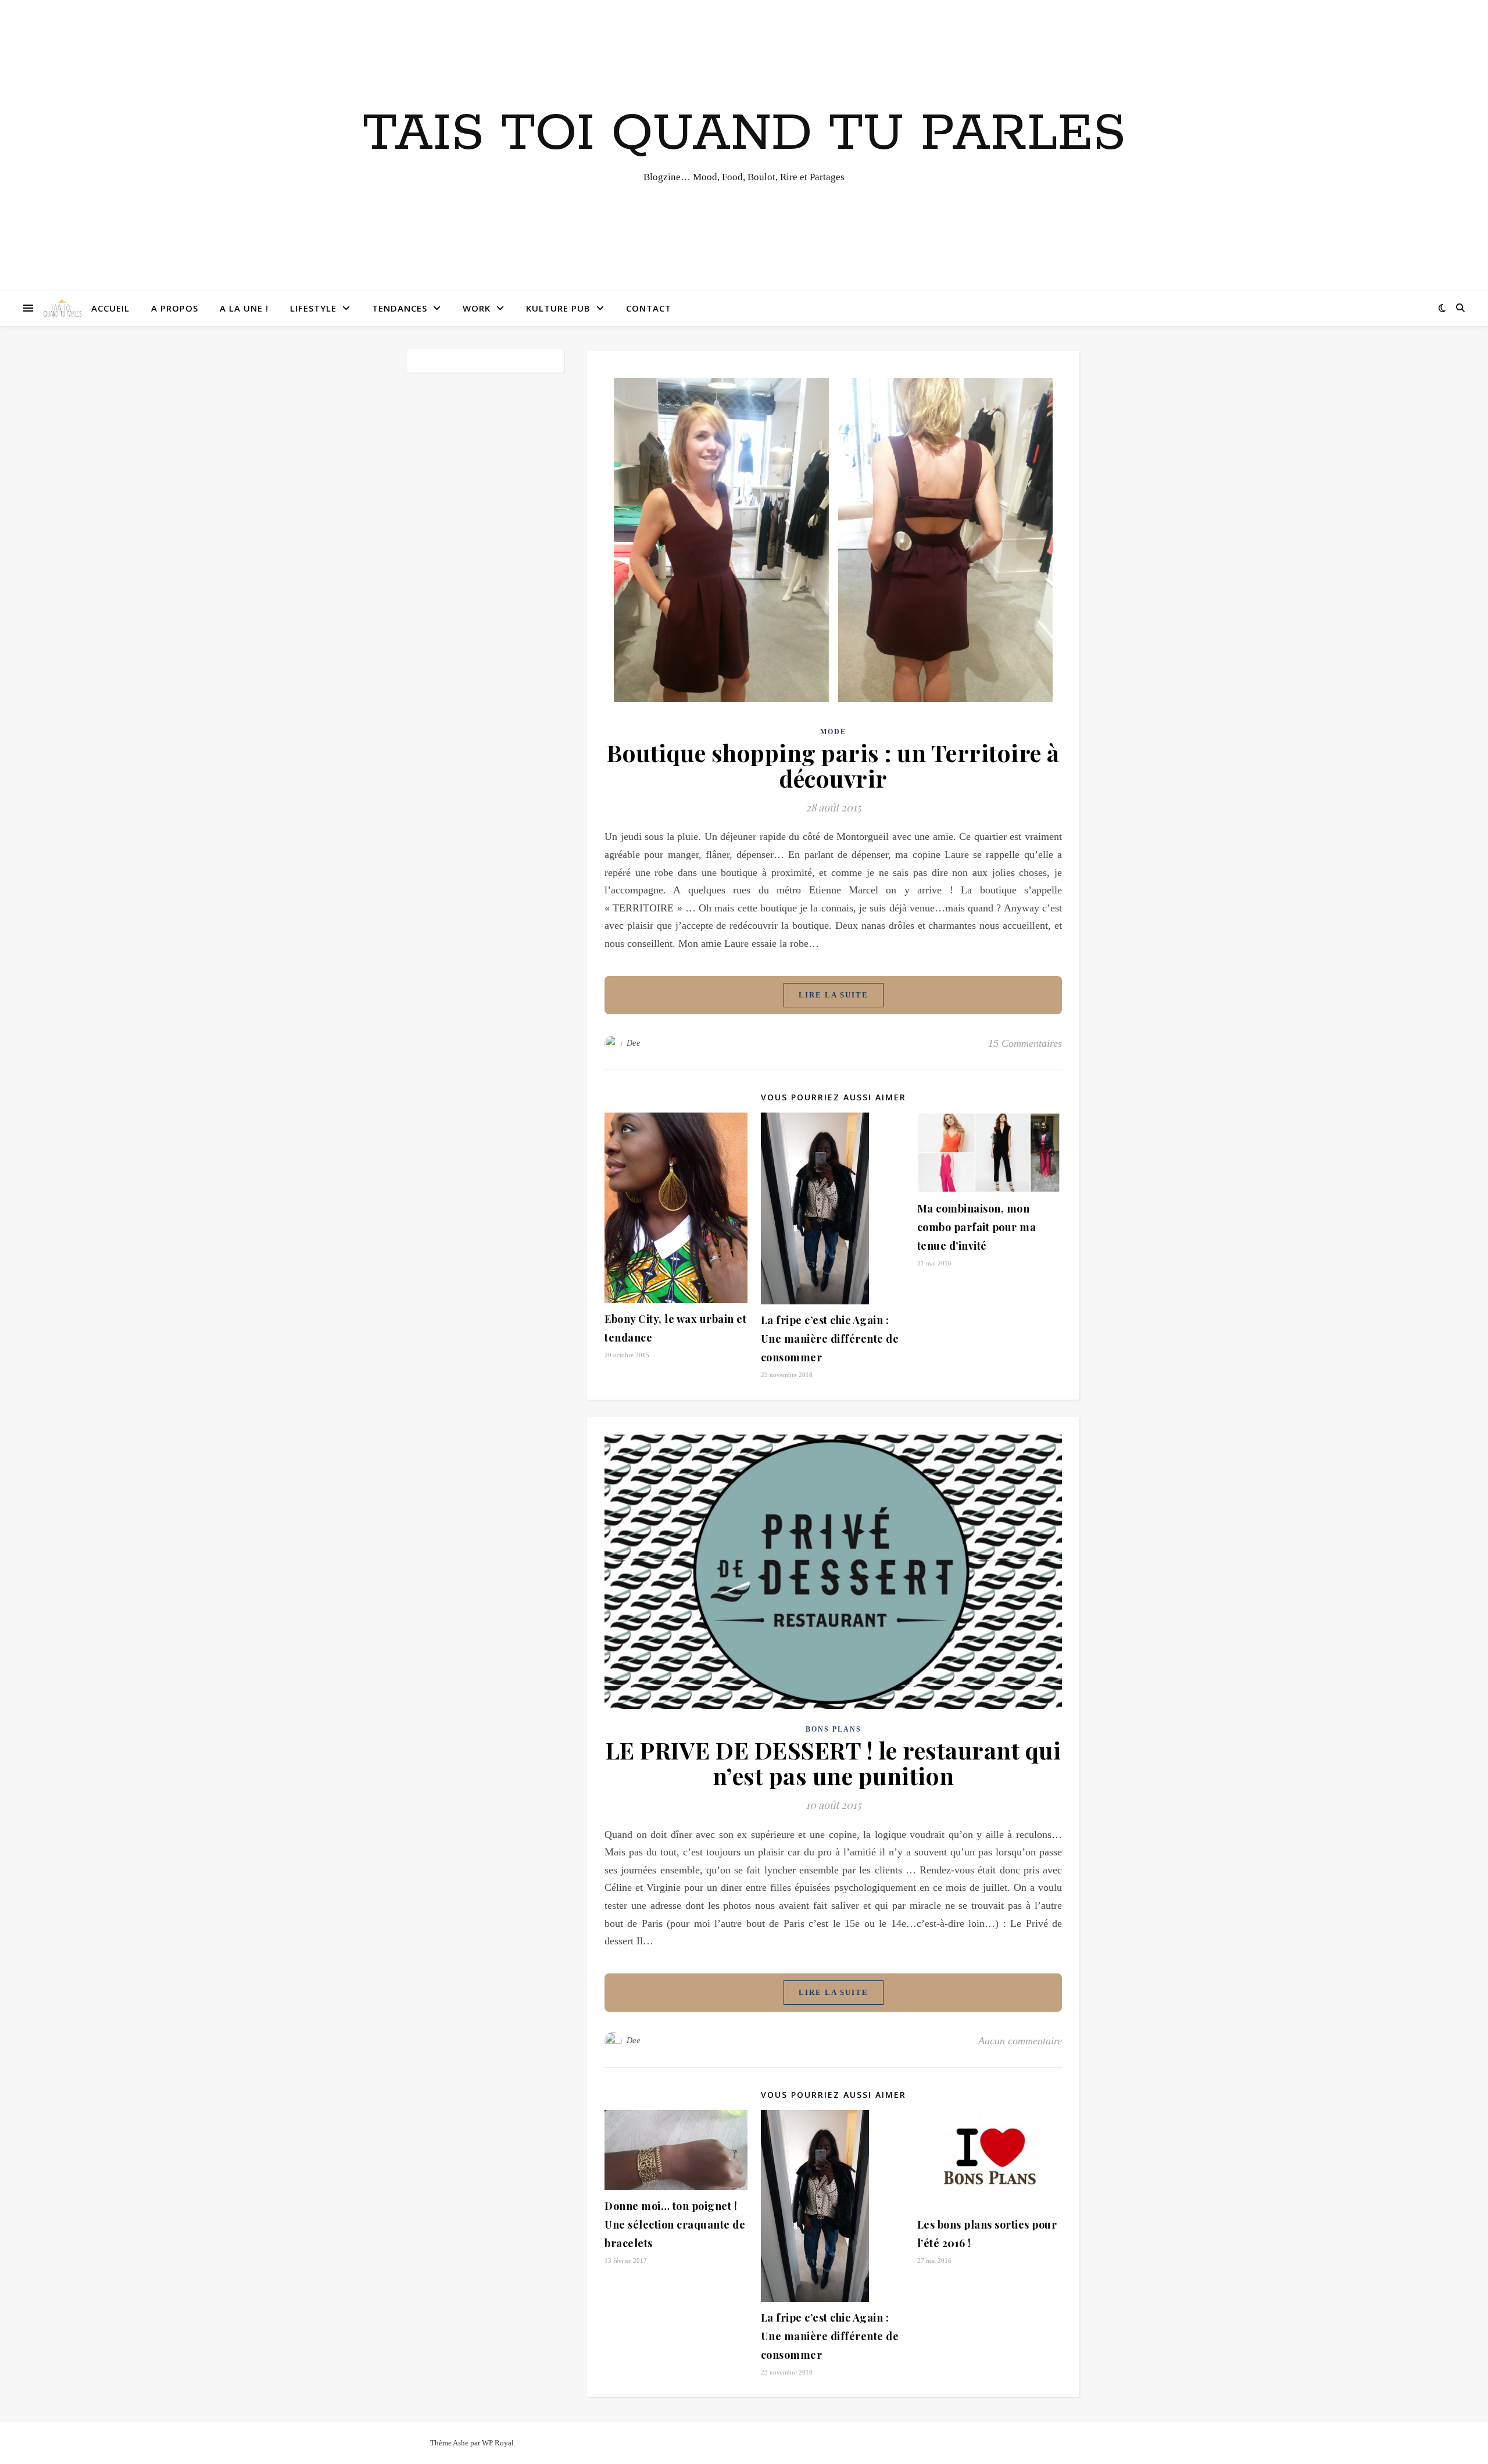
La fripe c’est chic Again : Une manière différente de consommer (830, 1339)
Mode (833, 732)
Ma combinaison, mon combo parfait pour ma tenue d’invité (977, 1227)
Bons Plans (834, 1729)
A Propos (175, 308)
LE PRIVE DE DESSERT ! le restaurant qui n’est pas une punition (834, 1763)
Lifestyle (313, 308)
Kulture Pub (558, 308)
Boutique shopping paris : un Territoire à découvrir (833, 765)
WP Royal (498, 2443)
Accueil (110, 308)
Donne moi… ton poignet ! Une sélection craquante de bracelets (675, 2225)
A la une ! (244, 308)
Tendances (400, 308)
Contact (649, 308)
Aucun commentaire (1020, 2041)
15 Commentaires (1025, 1043)
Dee (634, 1043)
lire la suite (834, 995)
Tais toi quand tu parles (744, 134)
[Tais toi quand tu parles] (62, 308)
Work (477, 308)
